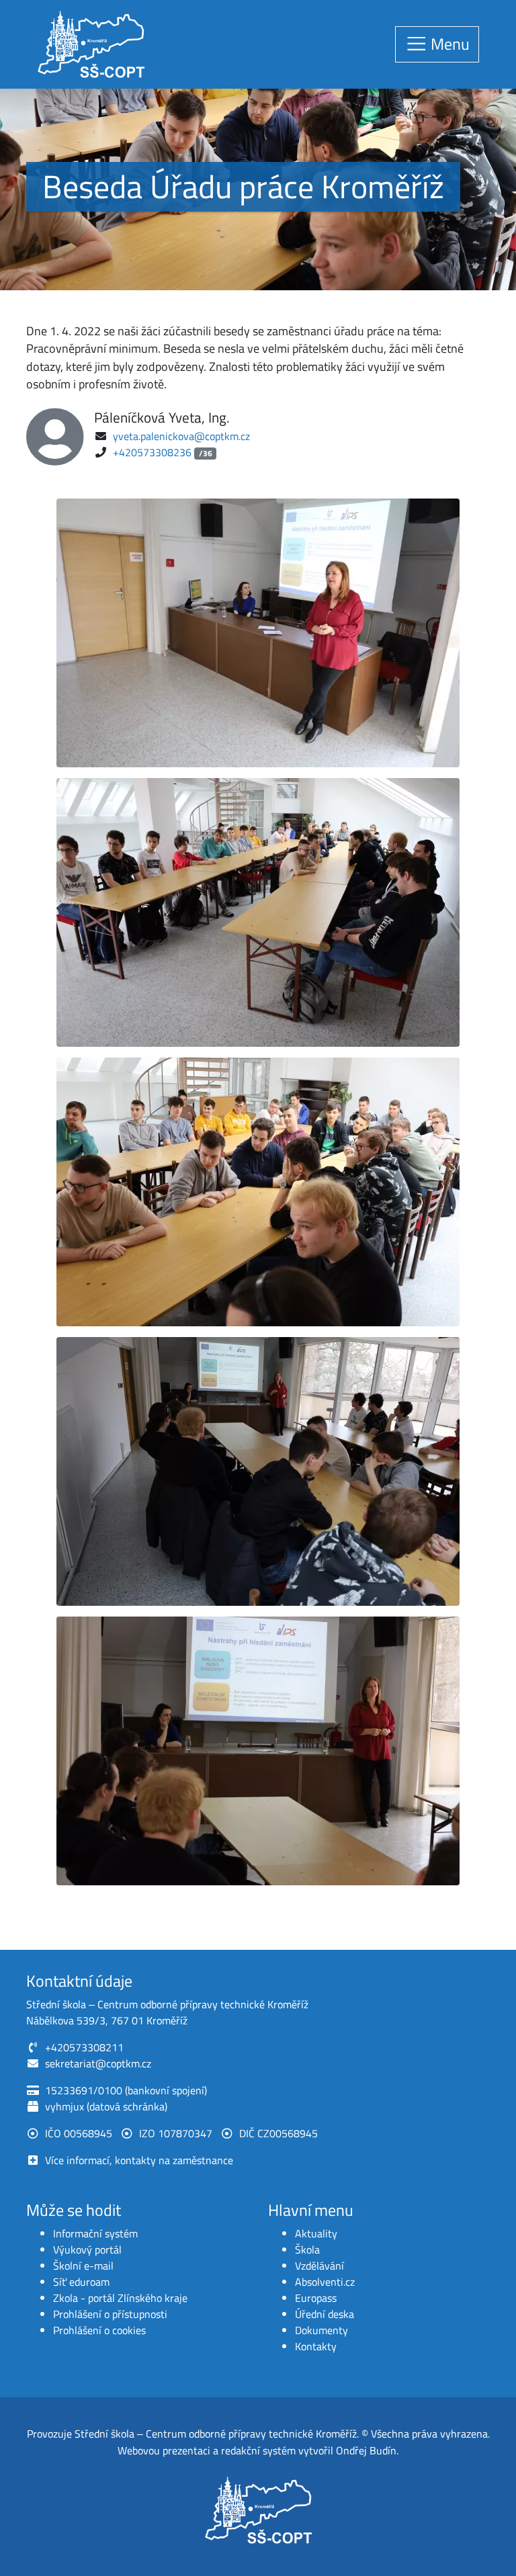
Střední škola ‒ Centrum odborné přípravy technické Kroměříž (216, 2434)
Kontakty (316, 2346)
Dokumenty (321, 2330)
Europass (316, 2298)
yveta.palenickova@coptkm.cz (181, 436)
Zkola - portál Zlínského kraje (120, 2298)
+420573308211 (84, 2047)
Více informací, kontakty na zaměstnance (139, 2160)
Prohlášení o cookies (99, 2330)
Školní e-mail (83, 2266)
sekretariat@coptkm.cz (98, 2063)
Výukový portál (87, 2249)
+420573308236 (152, 452)
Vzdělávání (319, 2266)
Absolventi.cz (325, 2282)
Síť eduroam (81, 2282)
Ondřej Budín (366, 2450)
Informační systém (95, 2233)
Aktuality (316, 2233)
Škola (307, 2249)
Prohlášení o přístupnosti (110, 2314)
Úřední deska (325, 2314)
